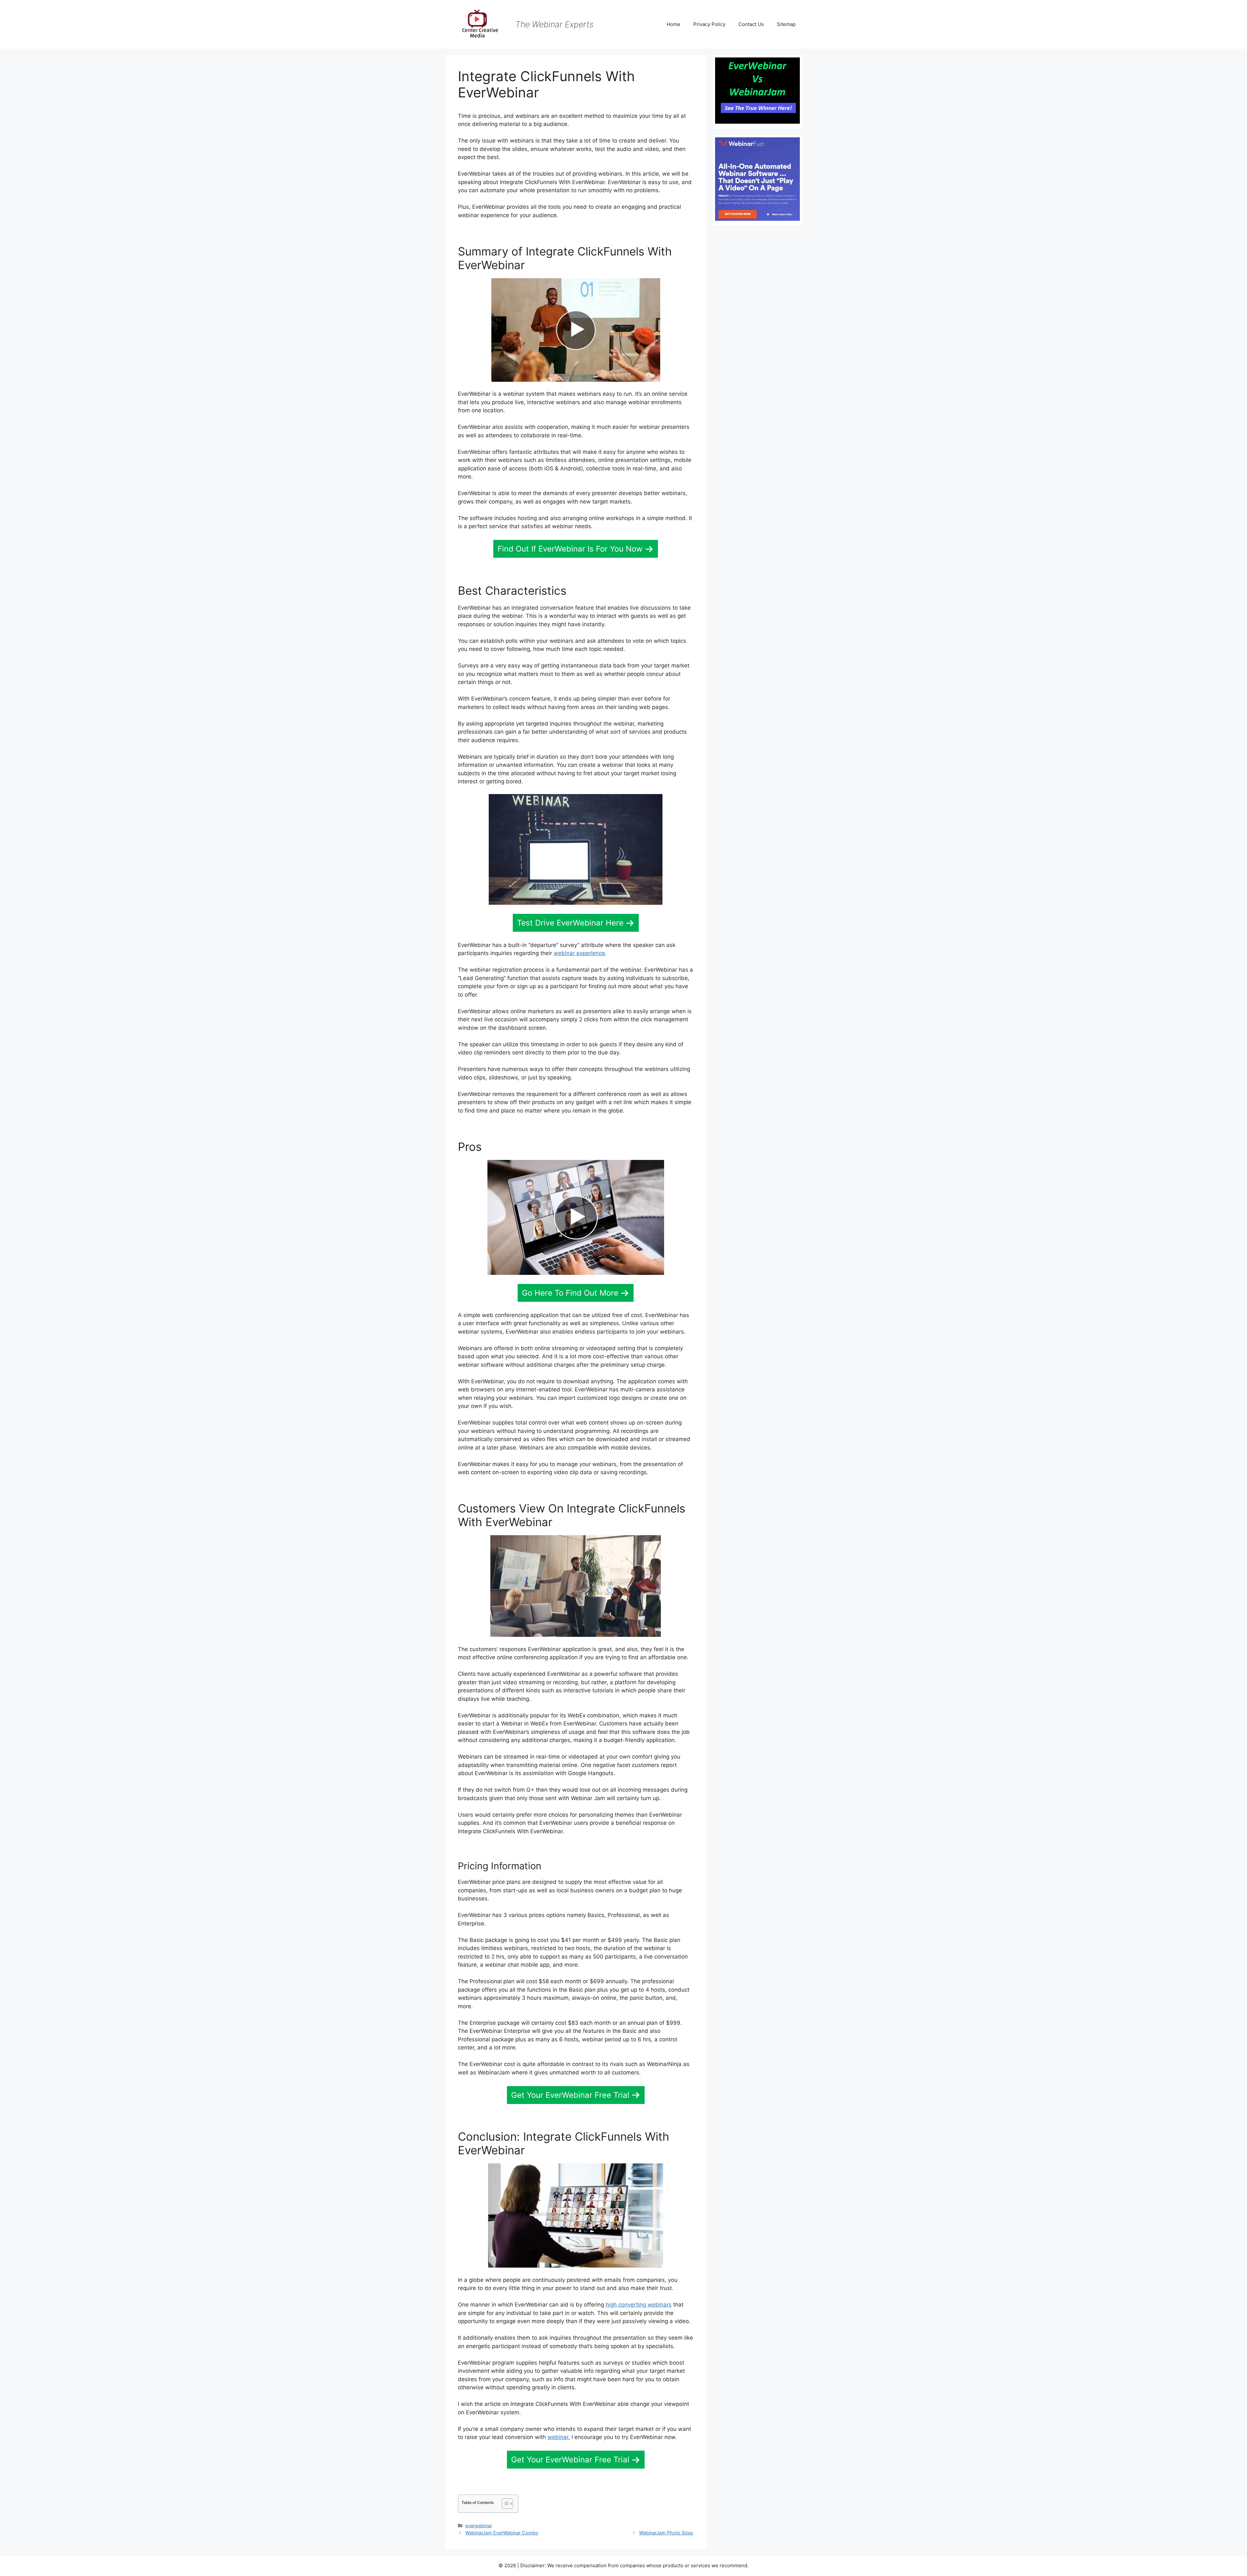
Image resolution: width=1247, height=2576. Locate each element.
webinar (558, 2437)
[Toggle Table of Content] (504, 2504)
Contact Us (751, 24)
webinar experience (579, 953)
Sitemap (786, 24)
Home (674, 24)
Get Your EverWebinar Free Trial (570, 2095)
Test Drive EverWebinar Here (570, 923)
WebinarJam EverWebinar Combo (502, 2533)
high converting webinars (639, 2305)
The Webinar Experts (554, 24)
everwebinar (479, 2526)
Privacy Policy (709, 24)
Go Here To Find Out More (570, 1293)
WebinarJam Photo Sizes (666, 2533)
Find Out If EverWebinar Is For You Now (570, 549)
